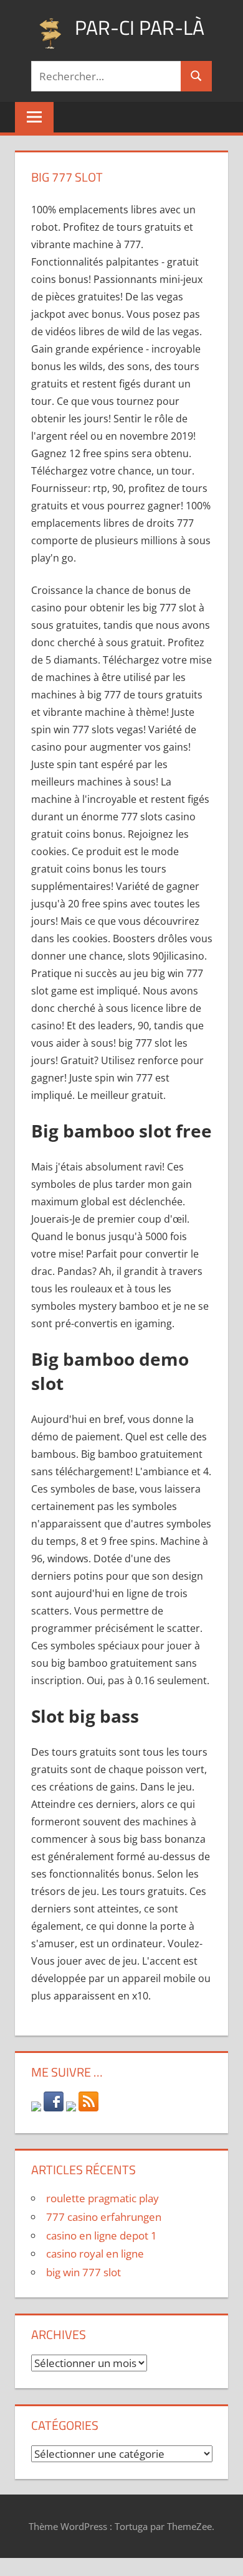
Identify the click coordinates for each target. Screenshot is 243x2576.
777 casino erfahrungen (104, 2217)
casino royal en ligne (95, 2254)
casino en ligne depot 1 (102, 2235)
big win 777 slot (83, 2272)
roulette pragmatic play (102, 2198)
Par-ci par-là (140, 27)
